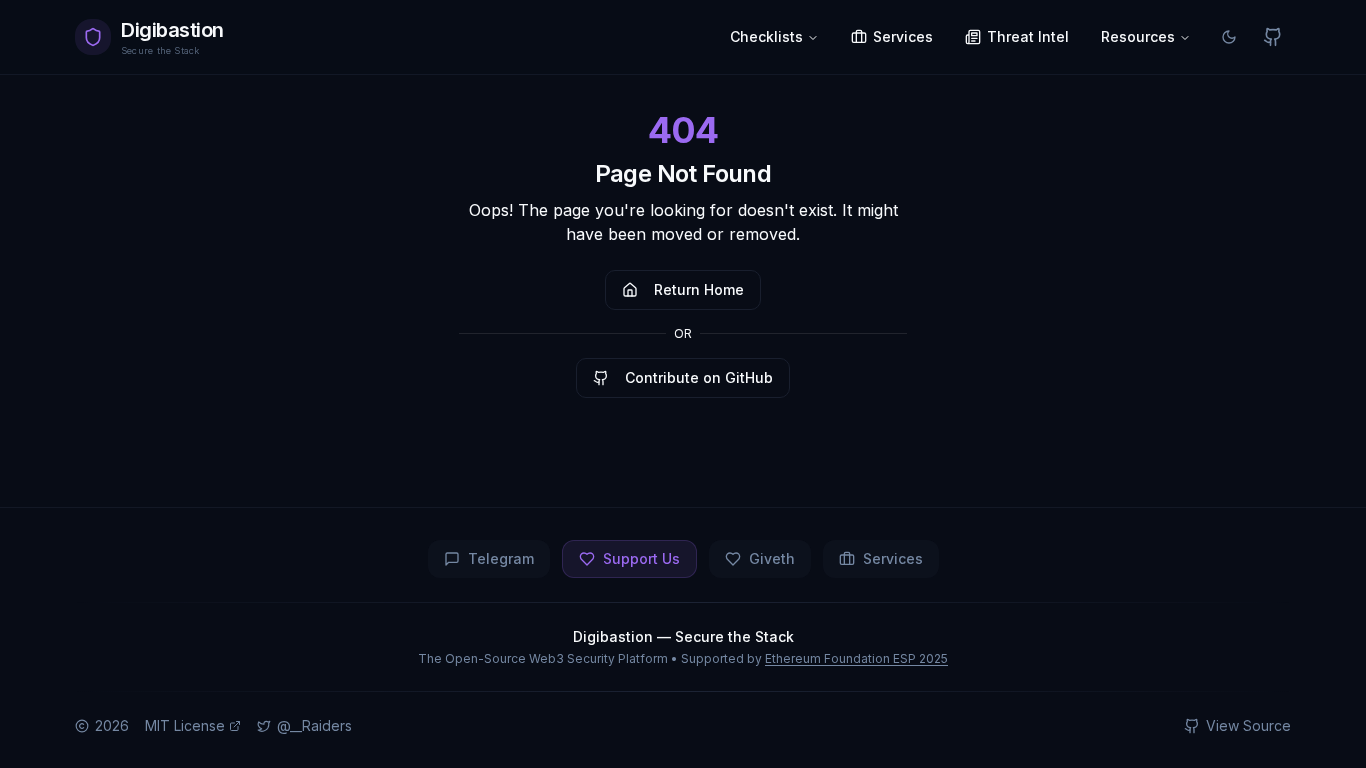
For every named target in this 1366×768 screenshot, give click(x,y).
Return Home (699, 289)
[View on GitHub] (1273, 37)
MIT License (185, 725)
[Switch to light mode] (1229, 37)
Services (893, 558)
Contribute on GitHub (699, 377)
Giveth (772, 558)
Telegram (501, 558)
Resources (1138, 36)
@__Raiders (314, 725)
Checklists (766, 36)
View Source (1248, 725)
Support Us (641, 558)
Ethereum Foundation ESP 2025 (856, 658)
